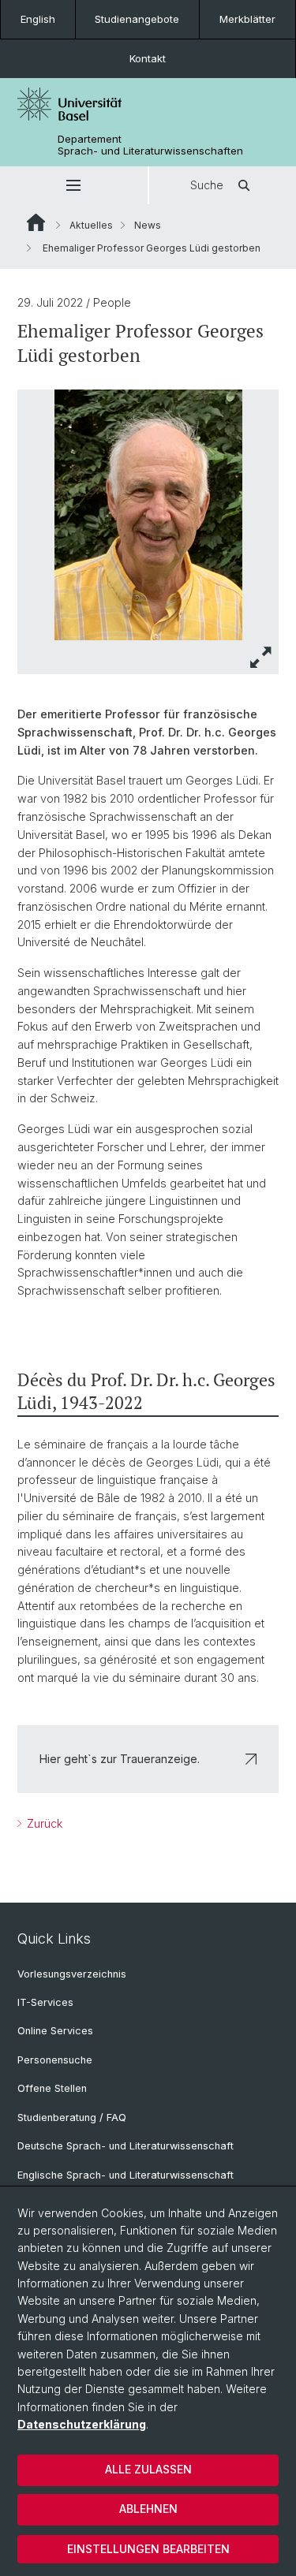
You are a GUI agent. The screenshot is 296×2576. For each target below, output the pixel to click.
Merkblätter (247, 19)
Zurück (43, 1823)
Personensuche (55, 2060)
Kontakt (148, 58)
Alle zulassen (148, 2469)
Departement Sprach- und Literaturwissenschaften (150, 145)
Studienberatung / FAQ (72, 2117)
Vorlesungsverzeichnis (72, 1974)
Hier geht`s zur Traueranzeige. (120, 1759)
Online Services (55, 2031)
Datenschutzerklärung (82, 2424)
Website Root (36, 222)
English (38, 19)
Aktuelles (91, 225)
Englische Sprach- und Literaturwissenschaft (126, 2175)
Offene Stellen (52, 2088)
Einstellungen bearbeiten (148, 2549)
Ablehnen (148, 2509)
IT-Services (45, 2002)
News (148, 225)
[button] (74, 185)
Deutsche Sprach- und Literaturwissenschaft (126, 2146)
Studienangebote (137, 19)
